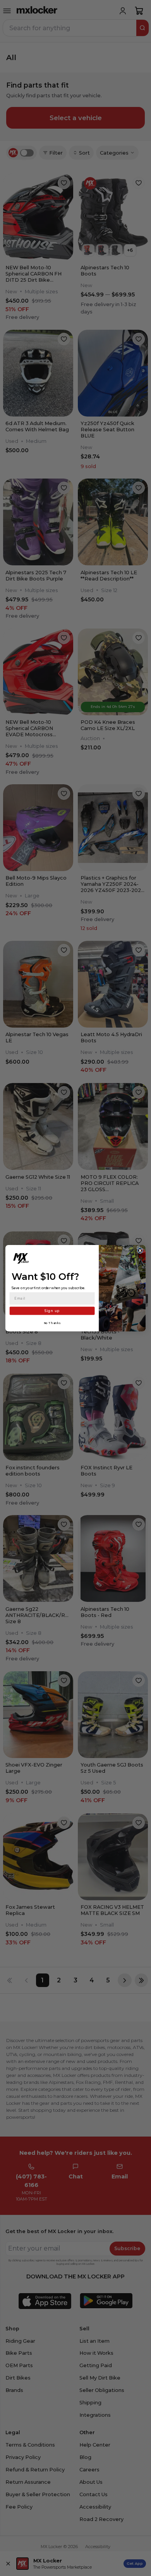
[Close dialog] (140, 1250)
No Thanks (52, 1323)
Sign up (52, 1310)
